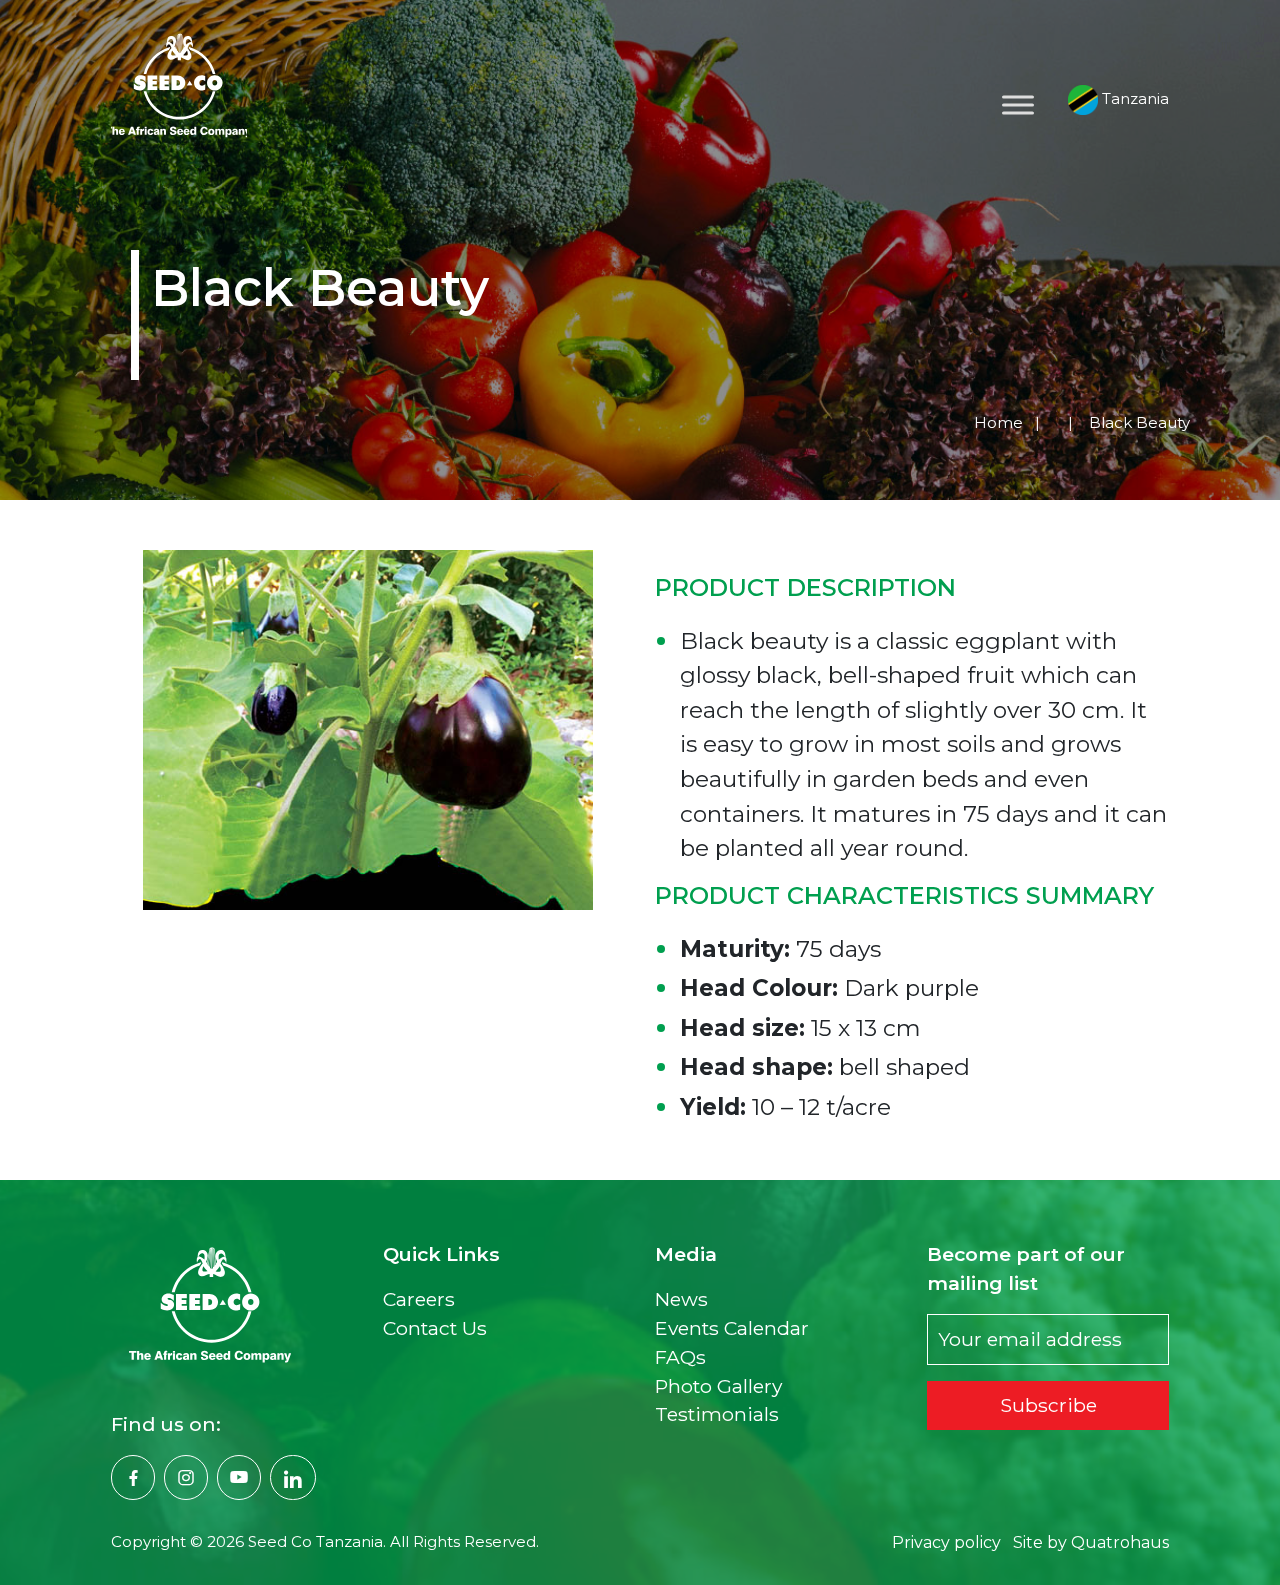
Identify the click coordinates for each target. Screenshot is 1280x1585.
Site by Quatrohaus (1091, 1542)
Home (998, 422)
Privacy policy (946, 1542)
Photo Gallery (718, 1386)
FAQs (680, 1357)
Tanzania (1133, 98)
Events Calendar (732, 1328)
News (681, 1299)
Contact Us (435, 1328)
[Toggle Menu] (1018, 104)
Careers (419, 1299)
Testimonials (717, 1414)
